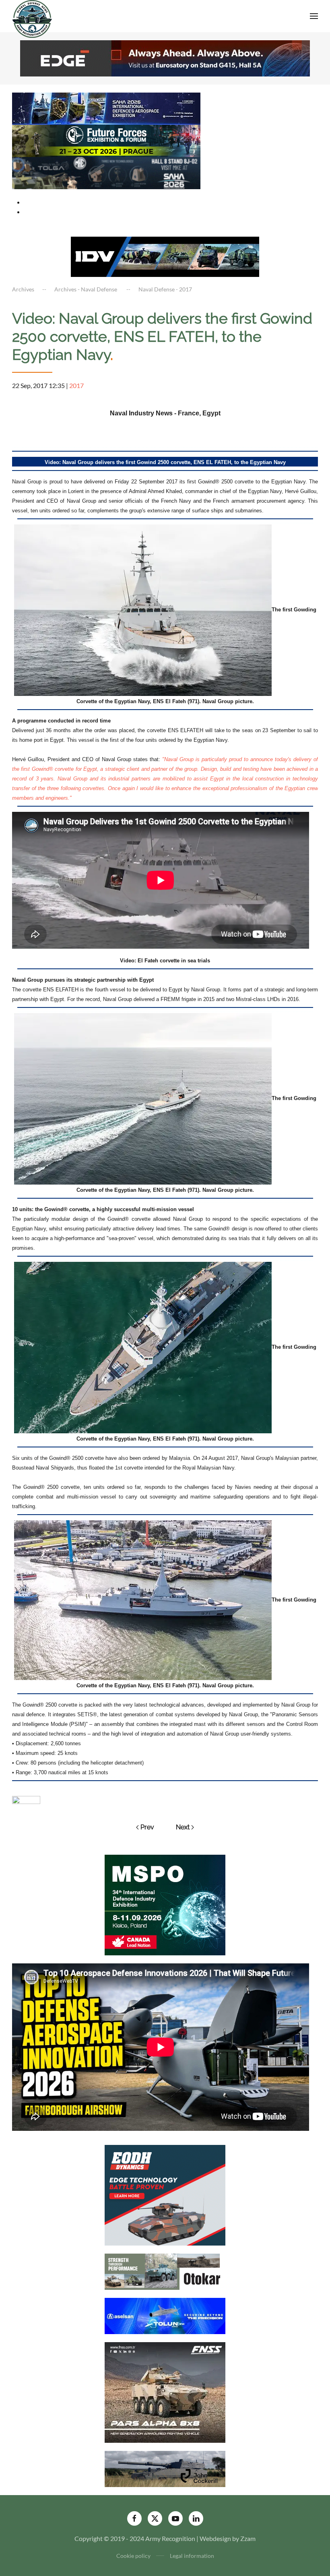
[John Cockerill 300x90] (165, 2468)
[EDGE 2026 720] (165, 57)
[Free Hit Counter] (26, 1799)
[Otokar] (165, 2271)
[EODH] (165, 2194)
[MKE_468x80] (106, 172)
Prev (147, 1827)
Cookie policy (133, 2556)
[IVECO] (165, 256)
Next (183, 1827)
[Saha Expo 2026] (106, 108)
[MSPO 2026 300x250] (165, 1904)
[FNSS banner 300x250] (165, 2391)
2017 (76, 385)
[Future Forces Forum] (106, 140)
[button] (314, 16)
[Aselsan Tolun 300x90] (165, 2315)
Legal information (192, 2556)
